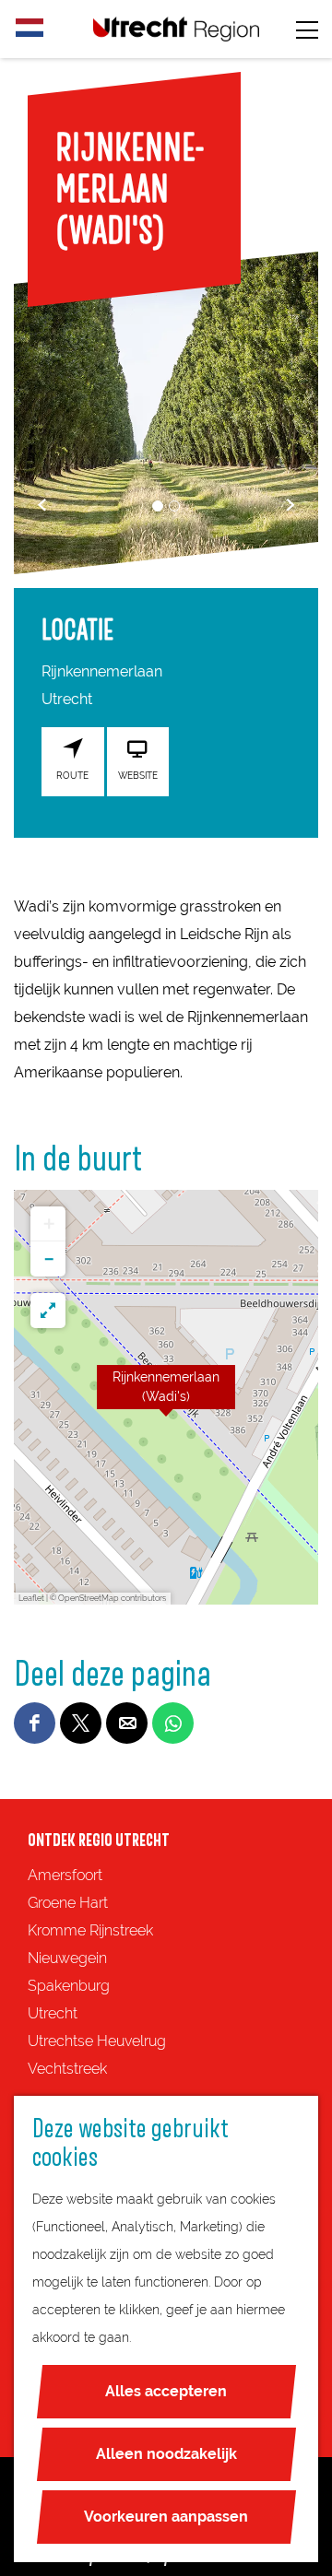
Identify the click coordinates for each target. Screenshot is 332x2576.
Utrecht (53, 2013)
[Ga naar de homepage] (176, 29)
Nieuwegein (67, 1958)
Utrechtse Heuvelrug (97, 2041)
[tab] (158, 506)
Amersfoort (65, 1875)
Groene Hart (68, 1903)
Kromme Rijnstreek (90, 1930)
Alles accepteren (166, 2391)
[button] (166, 1397)
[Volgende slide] (290, 505)
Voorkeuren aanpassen (166, 2517)
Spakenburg (69, 1986)
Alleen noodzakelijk (166, 2454)
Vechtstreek (67, 2069)
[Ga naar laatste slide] (42, 505)
